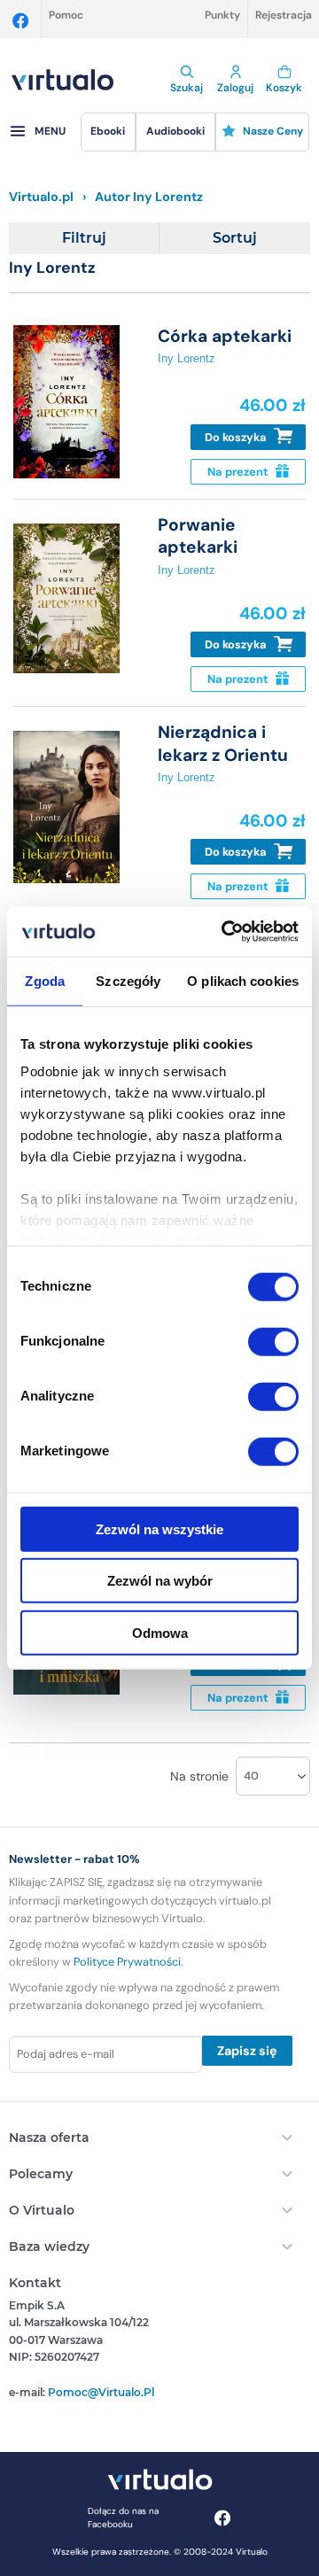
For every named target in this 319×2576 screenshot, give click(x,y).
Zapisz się (247, 2051)
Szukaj (187, 88)
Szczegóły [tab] (128, 980)
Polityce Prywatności (127, 1962)
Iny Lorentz (187, 358)
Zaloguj (235, 88)
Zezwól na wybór (160, 1581)
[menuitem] (109, 132)
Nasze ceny (273, 131)
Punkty (222, 15)
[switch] (273, 1341)
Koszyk (284, 88)
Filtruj (84, 238)
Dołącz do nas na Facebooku (123, 2518)
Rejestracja (284, 15)
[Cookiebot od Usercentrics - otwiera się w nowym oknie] (225, 932)
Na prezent (239, 472)
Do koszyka (237, 437)
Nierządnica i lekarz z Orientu (223, 743)
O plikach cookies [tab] (243, 980)
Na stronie (199, 1776)
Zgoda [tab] (45, 980)
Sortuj (235, 238)
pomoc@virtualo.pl (101, 2392)
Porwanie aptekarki (198, 536)
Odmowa (160, 1632)
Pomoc (66, 15)
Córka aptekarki (225, 336)
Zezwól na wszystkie (159, 1529)
